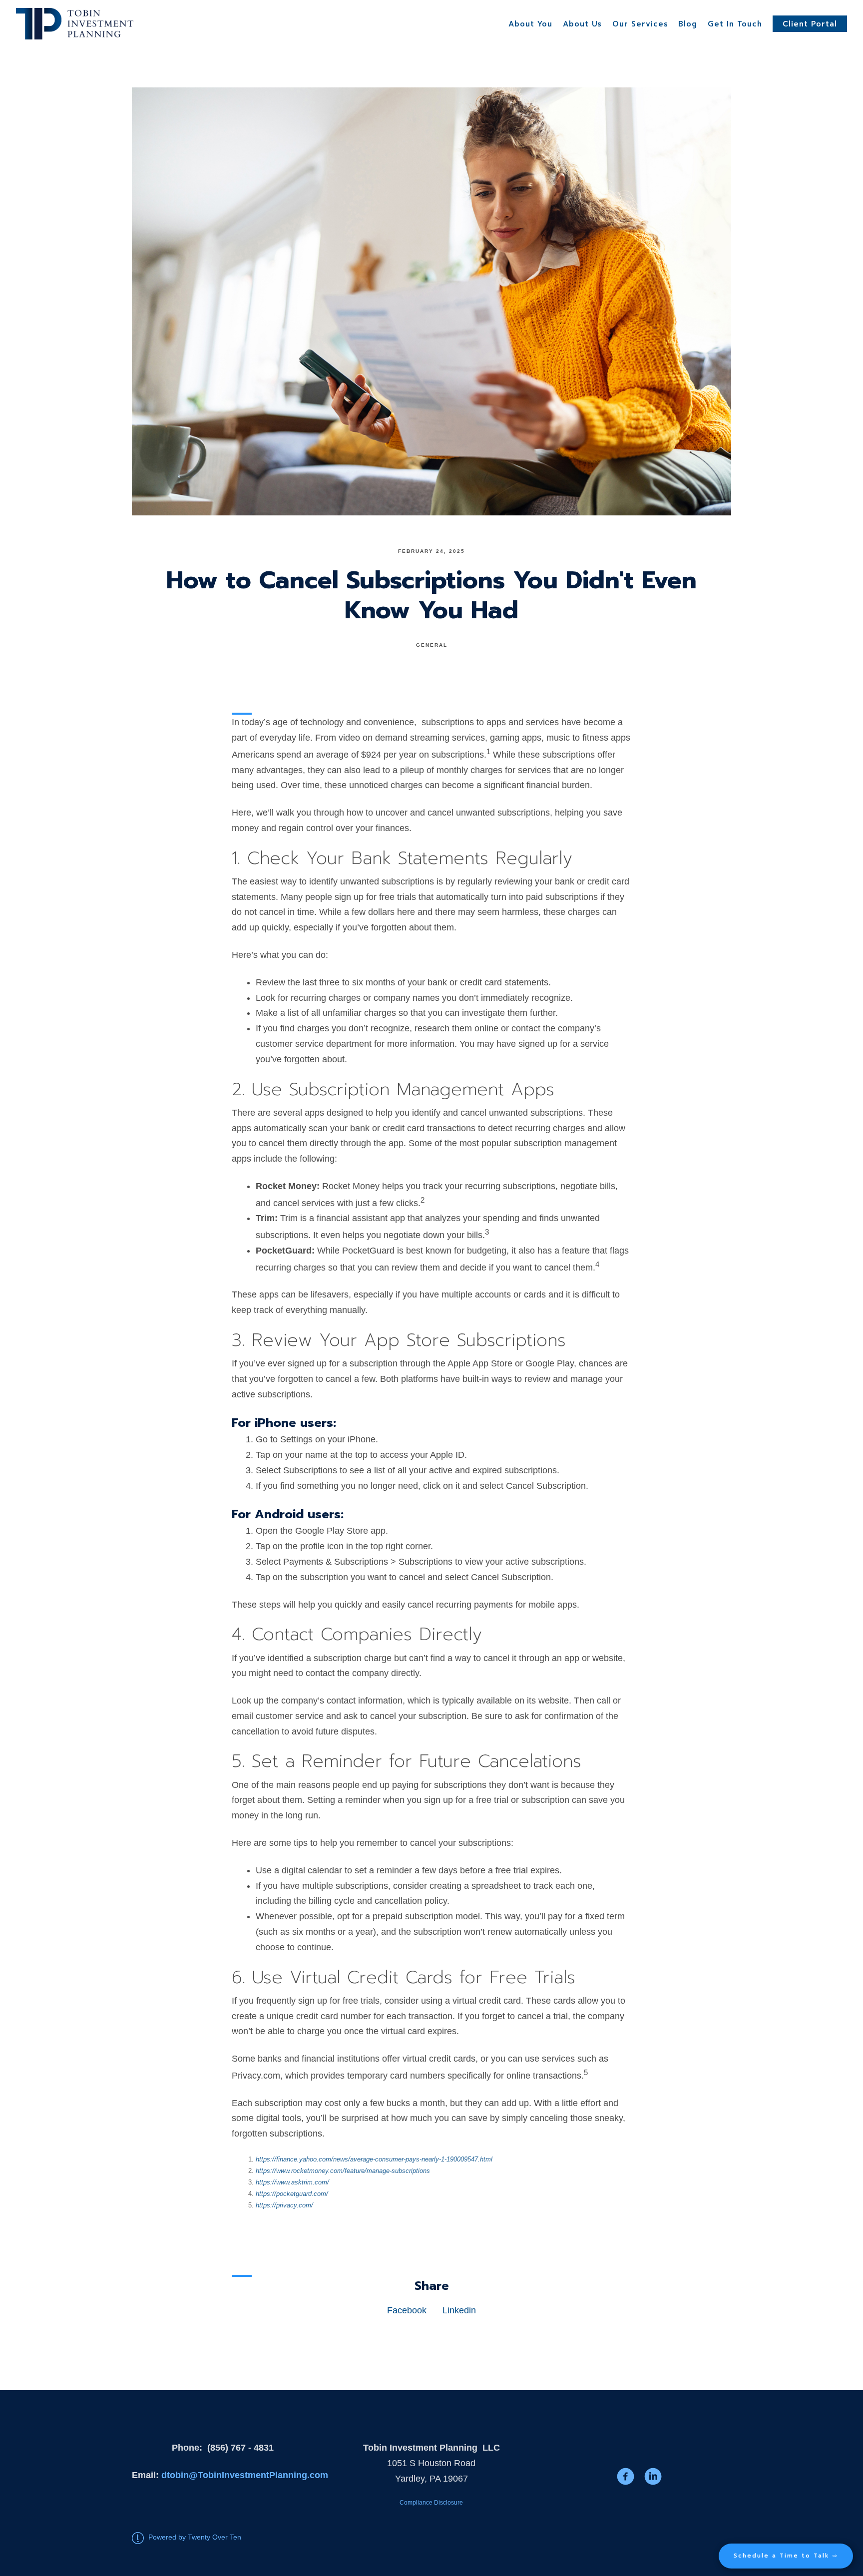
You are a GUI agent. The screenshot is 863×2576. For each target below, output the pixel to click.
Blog (688, 24)
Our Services (640, 24)
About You (530, 24)
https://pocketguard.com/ (292, 2194)
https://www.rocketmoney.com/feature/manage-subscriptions (343, 2171)
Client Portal (810, 24)
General (432, 645)
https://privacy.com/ (284, 2205)
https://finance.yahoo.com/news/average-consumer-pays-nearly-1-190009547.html (374, 2159)
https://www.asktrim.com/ (292, 2182)
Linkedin (459, 2310)
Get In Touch (735, 24)
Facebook (407, 2310)
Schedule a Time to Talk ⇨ (786, 2556)
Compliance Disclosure (431, 2503)
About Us (582, 24)
